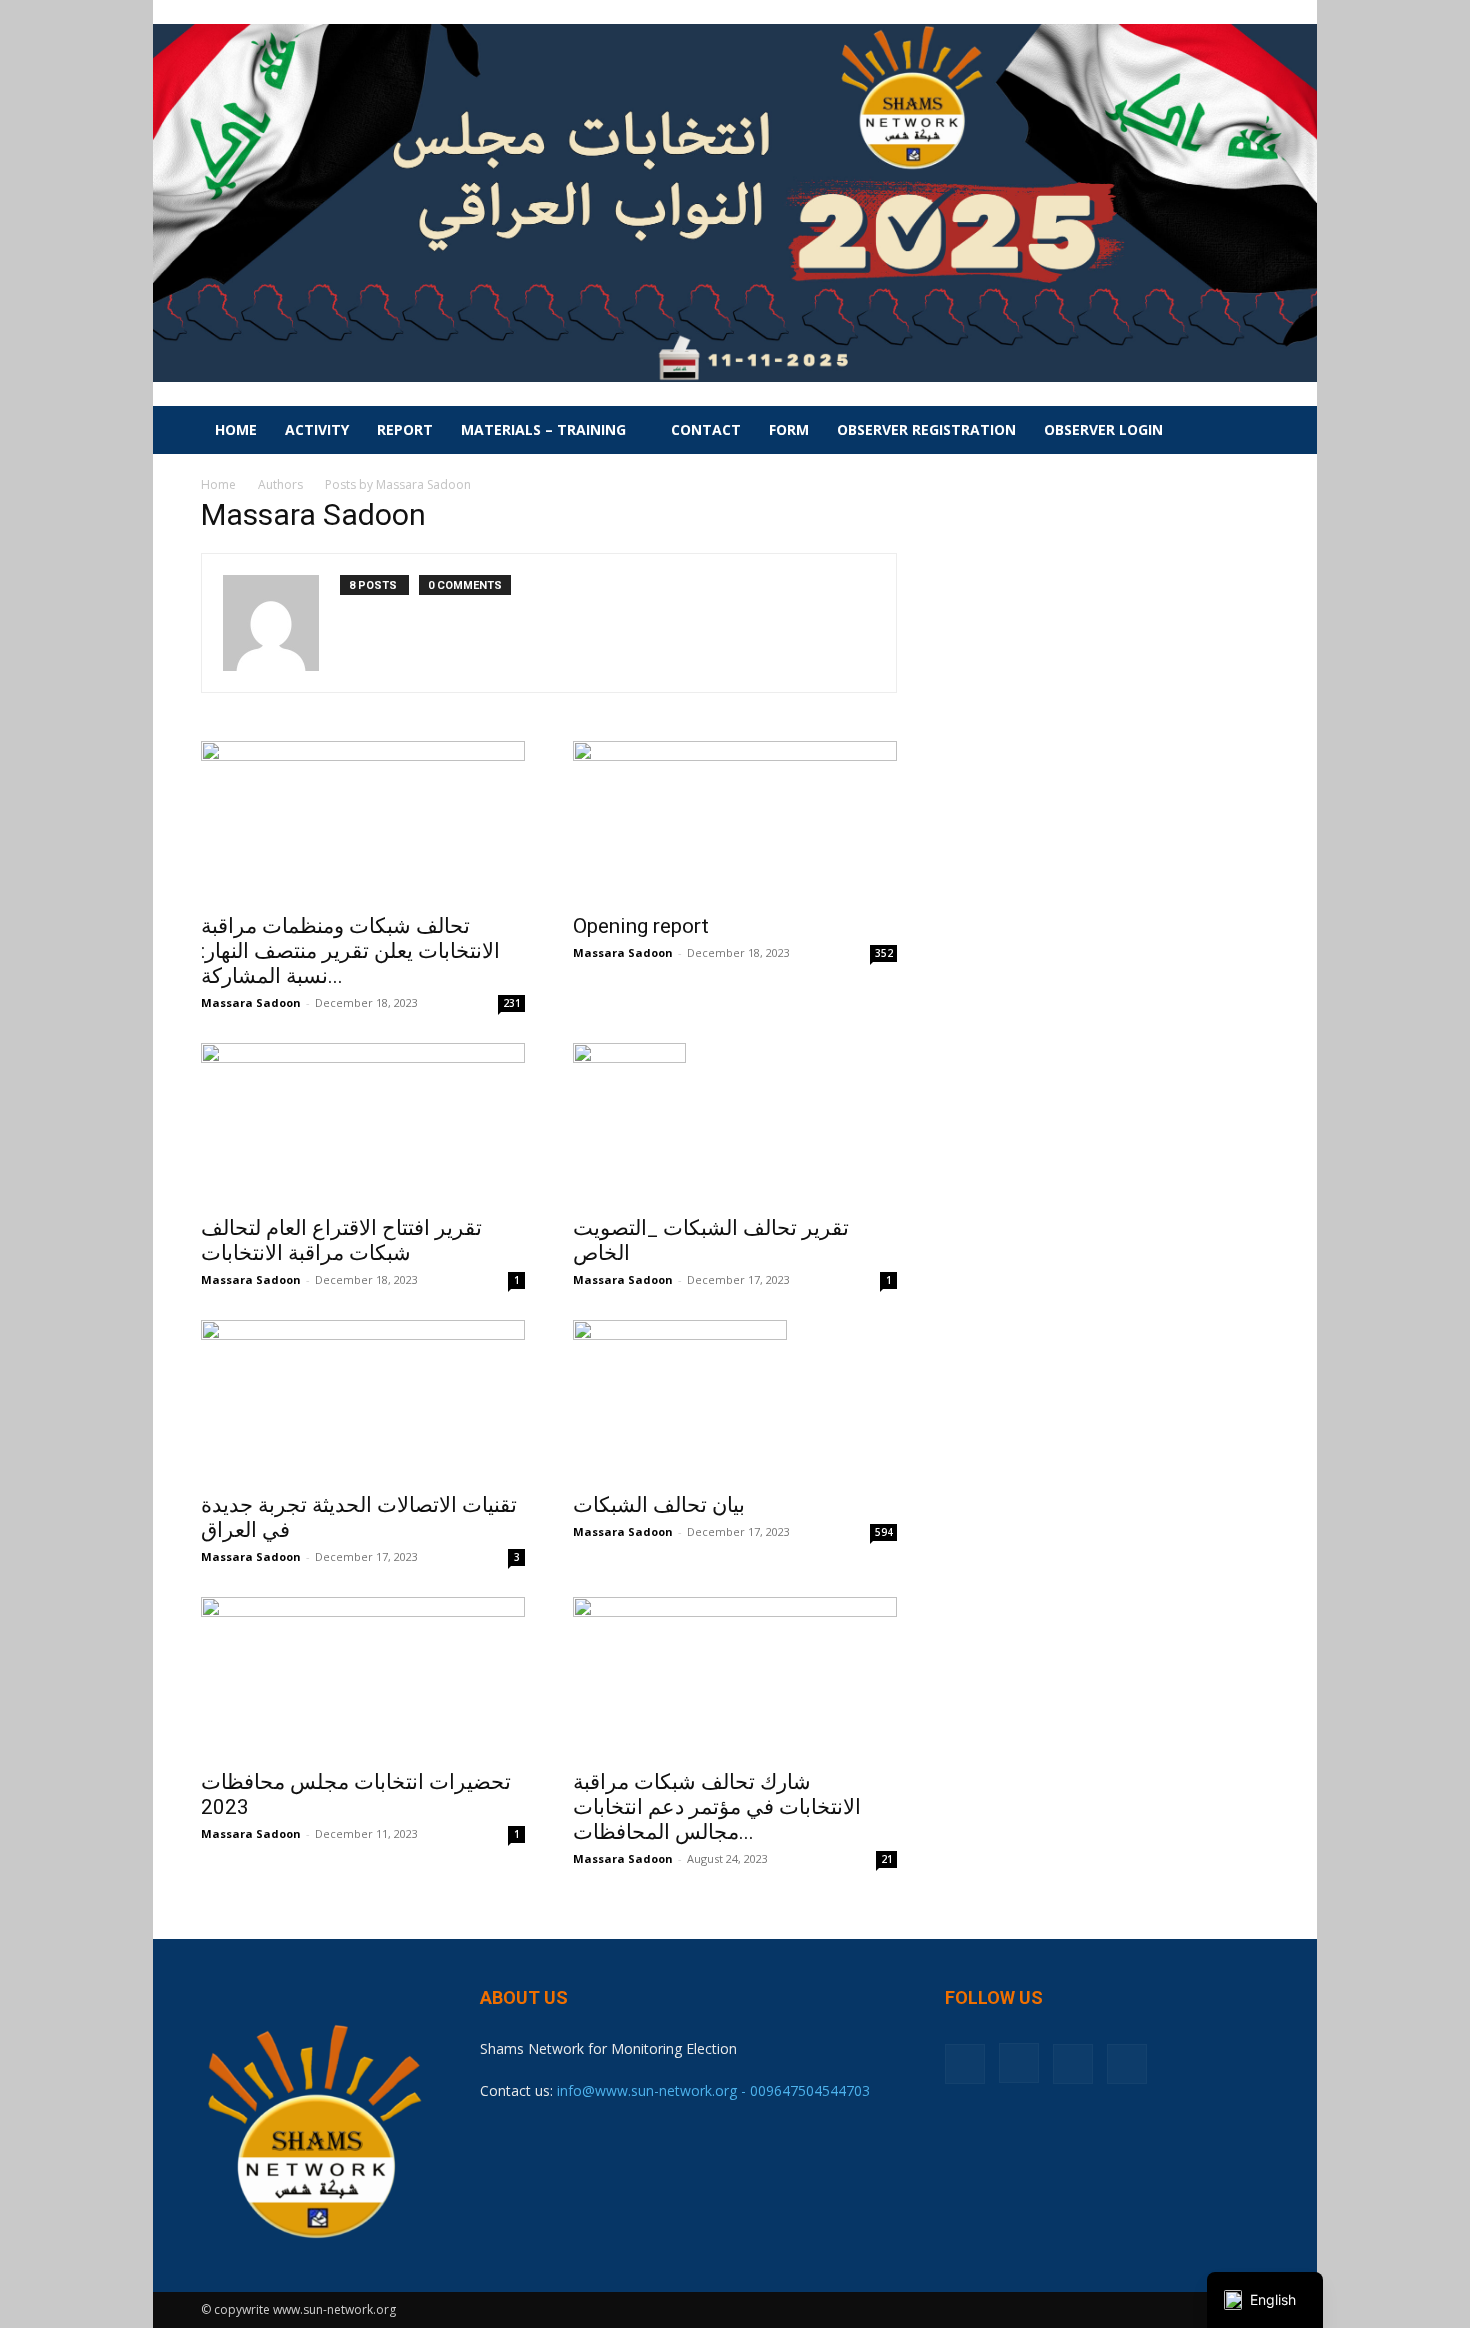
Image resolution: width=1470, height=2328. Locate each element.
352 (884, 953)
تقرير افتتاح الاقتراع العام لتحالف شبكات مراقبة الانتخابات (341, 1240)
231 (512, 1003)
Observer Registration (926, 429)
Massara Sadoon (251, 1002)
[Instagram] (1019, 2063)
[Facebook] (965, 2064)
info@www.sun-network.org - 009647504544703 (713, 2090)
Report (405, 429)
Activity (317, 429)
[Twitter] (1073, 2064)
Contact (706, 429)
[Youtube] (1127, 2064)
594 (884, 1532)
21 (887, 1859)
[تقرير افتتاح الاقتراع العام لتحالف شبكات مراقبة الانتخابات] (363, 1123)
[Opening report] (735, 821)
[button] (1245, 431)
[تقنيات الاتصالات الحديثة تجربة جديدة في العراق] (363, 1400)
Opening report (641, 926)
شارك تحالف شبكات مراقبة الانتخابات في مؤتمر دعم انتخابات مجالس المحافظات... (717, 1807)
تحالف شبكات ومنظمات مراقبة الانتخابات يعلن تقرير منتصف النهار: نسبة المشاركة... (350, 951)
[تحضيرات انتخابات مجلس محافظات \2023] (363, 1677)
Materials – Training (543, 429)
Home (236, 429)
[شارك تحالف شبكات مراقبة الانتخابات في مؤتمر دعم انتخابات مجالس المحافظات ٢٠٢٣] (735, 1677)
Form (789, 429)
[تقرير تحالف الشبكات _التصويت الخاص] (735, 1123)
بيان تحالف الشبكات (659, 1505)
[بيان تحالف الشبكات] (735, 1400)
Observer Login (1103, 429)
